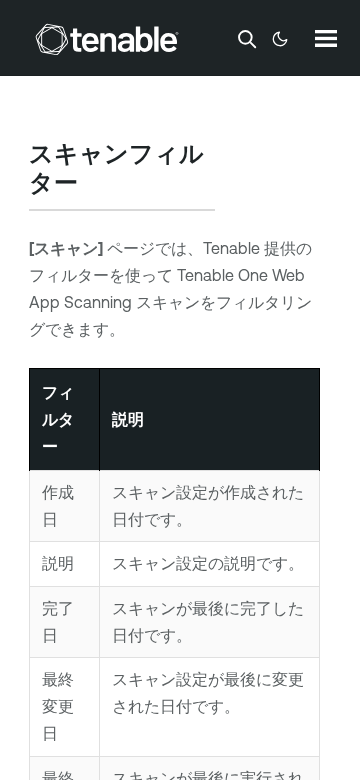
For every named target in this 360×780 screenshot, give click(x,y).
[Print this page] (95, 185)
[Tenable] (107, 39)
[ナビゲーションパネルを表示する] (326, 38)
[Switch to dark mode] (280, 39)
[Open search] (247, 39)
